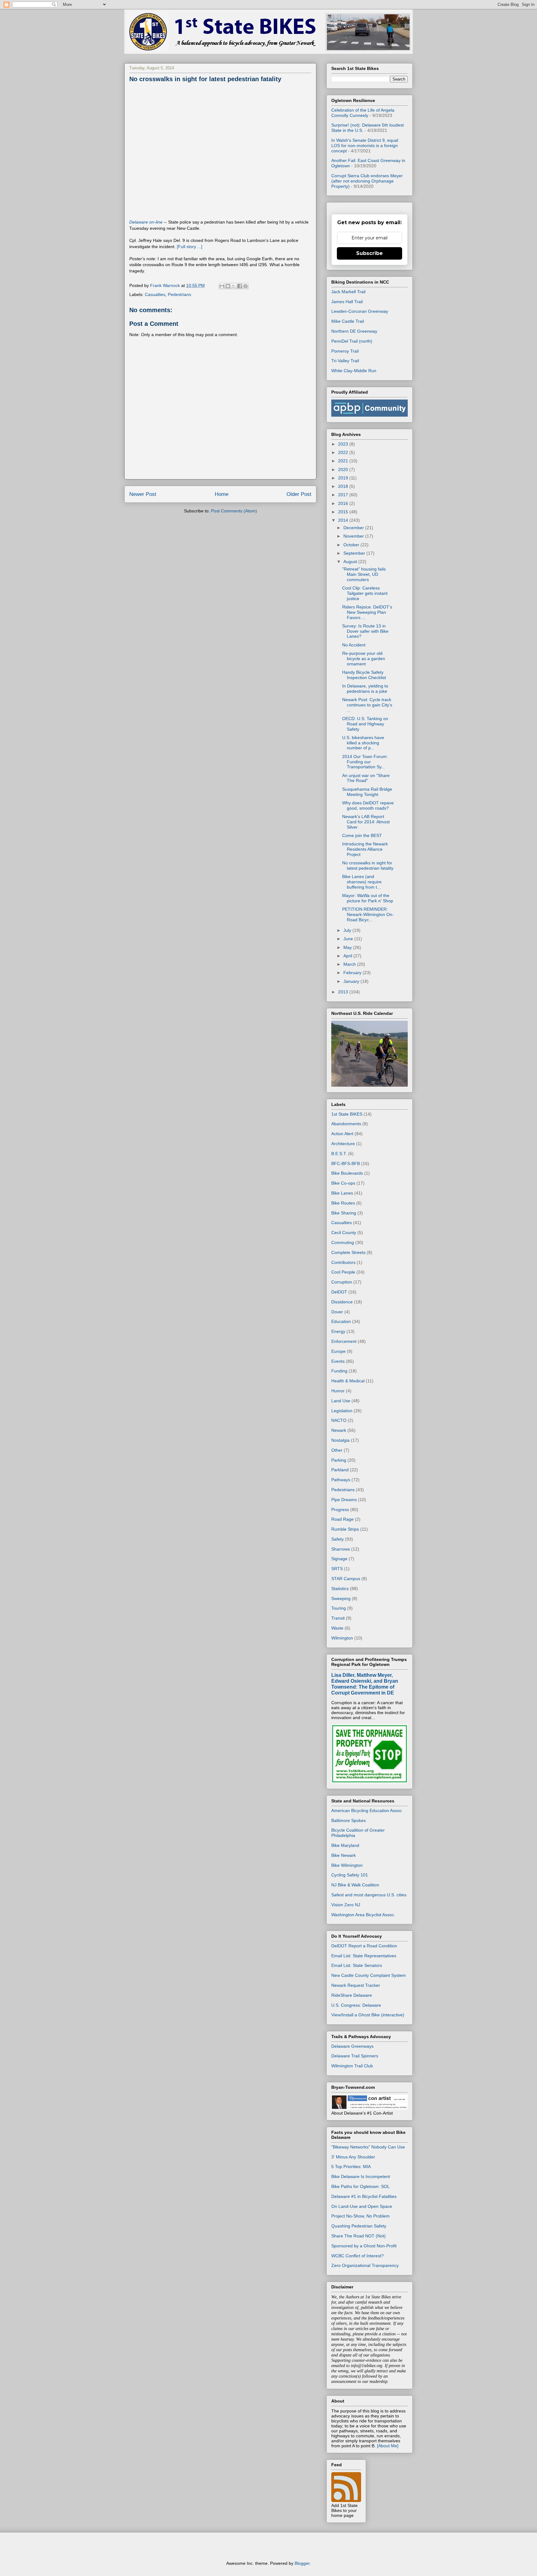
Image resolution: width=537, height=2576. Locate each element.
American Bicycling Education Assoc (367, 1811)
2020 (344, 469)
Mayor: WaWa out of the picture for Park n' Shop (368, 898)
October (352, 545)
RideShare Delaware (352, 1995)
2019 (344, 478)
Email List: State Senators (357, 1965)
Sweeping (341, 1598)
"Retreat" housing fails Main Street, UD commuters (364, 574)
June (349, 939)
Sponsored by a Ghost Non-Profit (364, 2246)
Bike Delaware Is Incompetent (361, 2176)
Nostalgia (340, 1440)
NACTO (339, 1420)
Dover (337, 1312)
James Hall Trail (347, 302)
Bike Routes (343, 1203)
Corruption (342, 1282)
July (348, 930)
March (350, 964)
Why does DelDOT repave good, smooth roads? (368, 805)
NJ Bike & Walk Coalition (355, 1885)
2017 (344, 495)
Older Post (299, 494)
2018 (344, 486)
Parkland (340, 1470)
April (348, 956)
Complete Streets (348, 1252)
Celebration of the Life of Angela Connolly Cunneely (363, 113)
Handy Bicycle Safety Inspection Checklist (364, 675)
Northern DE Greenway (354, 331)
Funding (339, 1371)
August (351, 562)
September (355, 553)
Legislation (342, 1411)
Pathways (341, 1480)
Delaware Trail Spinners (355, 2056)
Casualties (155, 294)
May (348, 947)
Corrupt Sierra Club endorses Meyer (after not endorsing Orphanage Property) (367, 181)
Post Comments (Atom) (234, 511)
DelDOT (339, 1292)
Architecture (343, 1144)
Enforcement (344, 1341)
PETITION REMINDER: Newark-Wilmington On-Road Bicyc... (368, 914)
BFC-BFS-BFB (346, 1163)
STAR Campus (346, 1579)
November (354, 536)
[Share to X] (234, 286)
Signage (339, 1559)
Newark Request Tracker (356, 1985)
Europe (338, 1351)
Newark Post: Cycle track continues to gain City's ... (367, 705)
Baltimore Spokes (349, 1820)
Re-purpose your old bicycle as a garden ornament (364, 659)
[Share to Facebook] (240, 286)
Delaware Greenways (352, 2046)
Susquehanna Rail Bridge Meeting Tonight (367, 792)
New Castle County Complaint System (369, 1975)
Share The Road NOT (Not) (358, 2236)
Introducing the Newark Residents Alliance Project (365, 849)
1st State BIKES (347, 1114)
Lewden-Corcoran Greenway (360, 311)
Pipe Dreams (344, 1500)
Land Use (341, 1401)
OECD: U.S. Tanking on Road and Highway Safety (365, 724)
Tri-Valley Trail (345, 361)
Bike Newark (344, 1855)
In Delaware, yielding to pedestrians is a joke (365, 689)
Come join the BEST (362, 835)
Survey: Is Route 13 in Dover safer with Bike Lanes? (365, 631)
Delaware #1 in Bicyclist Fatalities (364, 2196)
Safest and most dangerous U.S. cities (369, 1895)
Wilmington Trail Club (352, 2066)
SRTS (337, 1569)
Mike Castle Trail (348, 321)
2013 (344, 992)
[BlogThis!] (228, 286)
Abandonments (346, 1124)
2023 (344, 444)
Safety (337, 1539)
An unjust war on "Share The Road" (366, 778)
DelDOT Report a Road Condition (364, 1946)
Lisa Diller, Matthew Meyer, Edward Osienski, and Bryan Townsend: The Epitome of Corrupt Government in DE (365, 1684)
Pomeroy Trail (345, 351)
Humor (338, 1391)
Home (222, 494)
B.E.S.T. (339, 1154)
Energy (338, 1331)
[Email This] (222, 286)
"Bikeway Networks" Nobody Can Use (368, 2147)
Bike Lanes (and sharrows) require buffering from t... (362, 882)
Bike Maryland (345, 1845)
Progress (340, 1510)
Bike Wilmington (347, 1865)
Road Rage (342, 1519)
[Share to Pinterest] (246, 286)
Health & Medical (348, 1381)
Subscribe (369, 253)
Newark (339, 1430)
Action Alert (342, 1134)
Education (341, 1321)
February (353, 973)
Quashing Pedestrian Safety (359, 2226)
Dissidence (342, 1302)
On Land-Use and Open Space (362, 2206)
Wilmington (342, 1638)
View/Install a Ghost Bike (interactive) (368, 2015)
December (354, 528)
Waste (337, 1628)
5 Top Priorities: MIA (351, 2167)
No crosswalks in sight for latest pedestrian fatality (368, 865)
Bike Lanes (342, 1193)
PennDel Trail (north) (352, 341)
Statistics (340, 1589)
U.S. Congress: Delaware (356, 2005)
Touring (339, 1608)
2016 (344, 503)
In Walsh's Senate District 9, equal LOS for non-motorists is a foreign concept (365, 146)
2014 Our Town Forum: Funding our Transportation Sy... (365, 762)
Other (337, 1450)
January (352, 981)
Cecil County (344, 1233)
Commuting (343, 1242)
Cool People (343, 1272)
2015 (344, 512)
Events (338, 1361)
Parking (339, 1460)
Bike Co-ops (343, 1183)
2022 (344, 452)
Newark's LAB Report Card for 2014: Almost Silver (366, 822)
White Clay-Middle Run (354, 371)
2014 (344, 520)
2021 (344, 461)
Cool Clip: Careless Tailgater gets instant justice (365, 593)
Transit (338, 1618)
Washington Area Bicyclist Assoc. (363, 1915)
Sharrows (341, 1549)
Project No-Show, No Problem (360, 2216)
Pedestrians (179, 294)
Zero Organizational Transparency (365, 2265)
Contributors (343, 1262)
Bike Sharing (344, 1213)
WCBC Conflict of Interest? (358, 2256)
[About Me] (388, 2446)
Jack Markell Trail (348, 292)
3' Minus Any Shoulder (353, 2157)
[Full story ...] (190, 247)
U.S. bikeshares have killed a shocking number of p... (363, 743)
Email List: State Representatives (364, 1956)
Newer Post (143, 494)
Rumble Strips (345, 1529)
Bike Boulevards (347, 1173)
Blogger (302, 2563)
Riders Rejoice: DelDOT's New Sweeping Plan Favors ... (367, 612)
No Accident (354, 645)
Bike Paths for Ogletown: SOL (360, 2186)
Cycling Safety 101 (350, 1875)
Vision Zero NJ (346, 1905)
